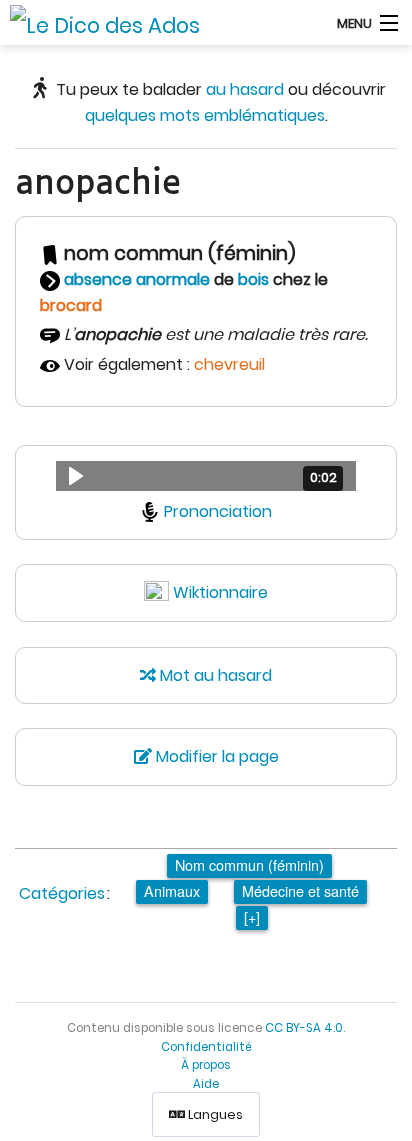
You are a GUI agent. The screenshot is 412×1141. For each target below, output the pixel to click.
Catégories (62, 893)
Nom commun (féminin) (249, 864)
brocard (71, 305)
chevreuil (229, 364)
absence (98, 279)
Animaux (172, 890)
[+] (252, 916)
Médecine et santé (300, 890)
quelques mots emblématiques (205, 115)
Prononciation (218, 511)
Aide (206, 1084)
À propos (206, 1065)
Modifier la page (215, 756)
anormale (173, 279)
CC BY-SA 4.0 (304, 1028)
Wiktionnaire (220, 592)
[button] (206, 476)
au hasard (245, 89)
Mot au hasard (214, 675)
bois (253, 279)
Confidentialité (206, 1047)
